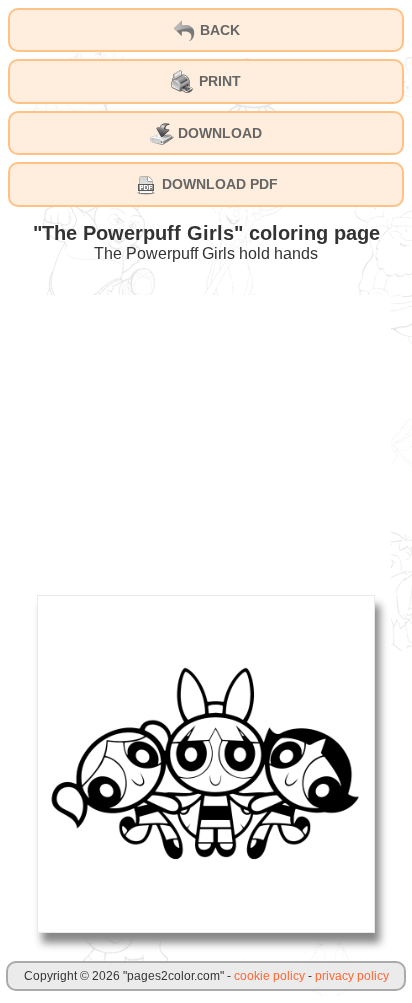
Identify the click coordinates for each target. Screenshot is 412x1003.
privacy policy (352, 976)
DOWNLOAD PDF (218, 184)
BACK (218, 30)
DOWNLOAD (218, 133)
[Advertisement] (206, 435)
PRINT (218, 81)
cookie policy (269, 976)
